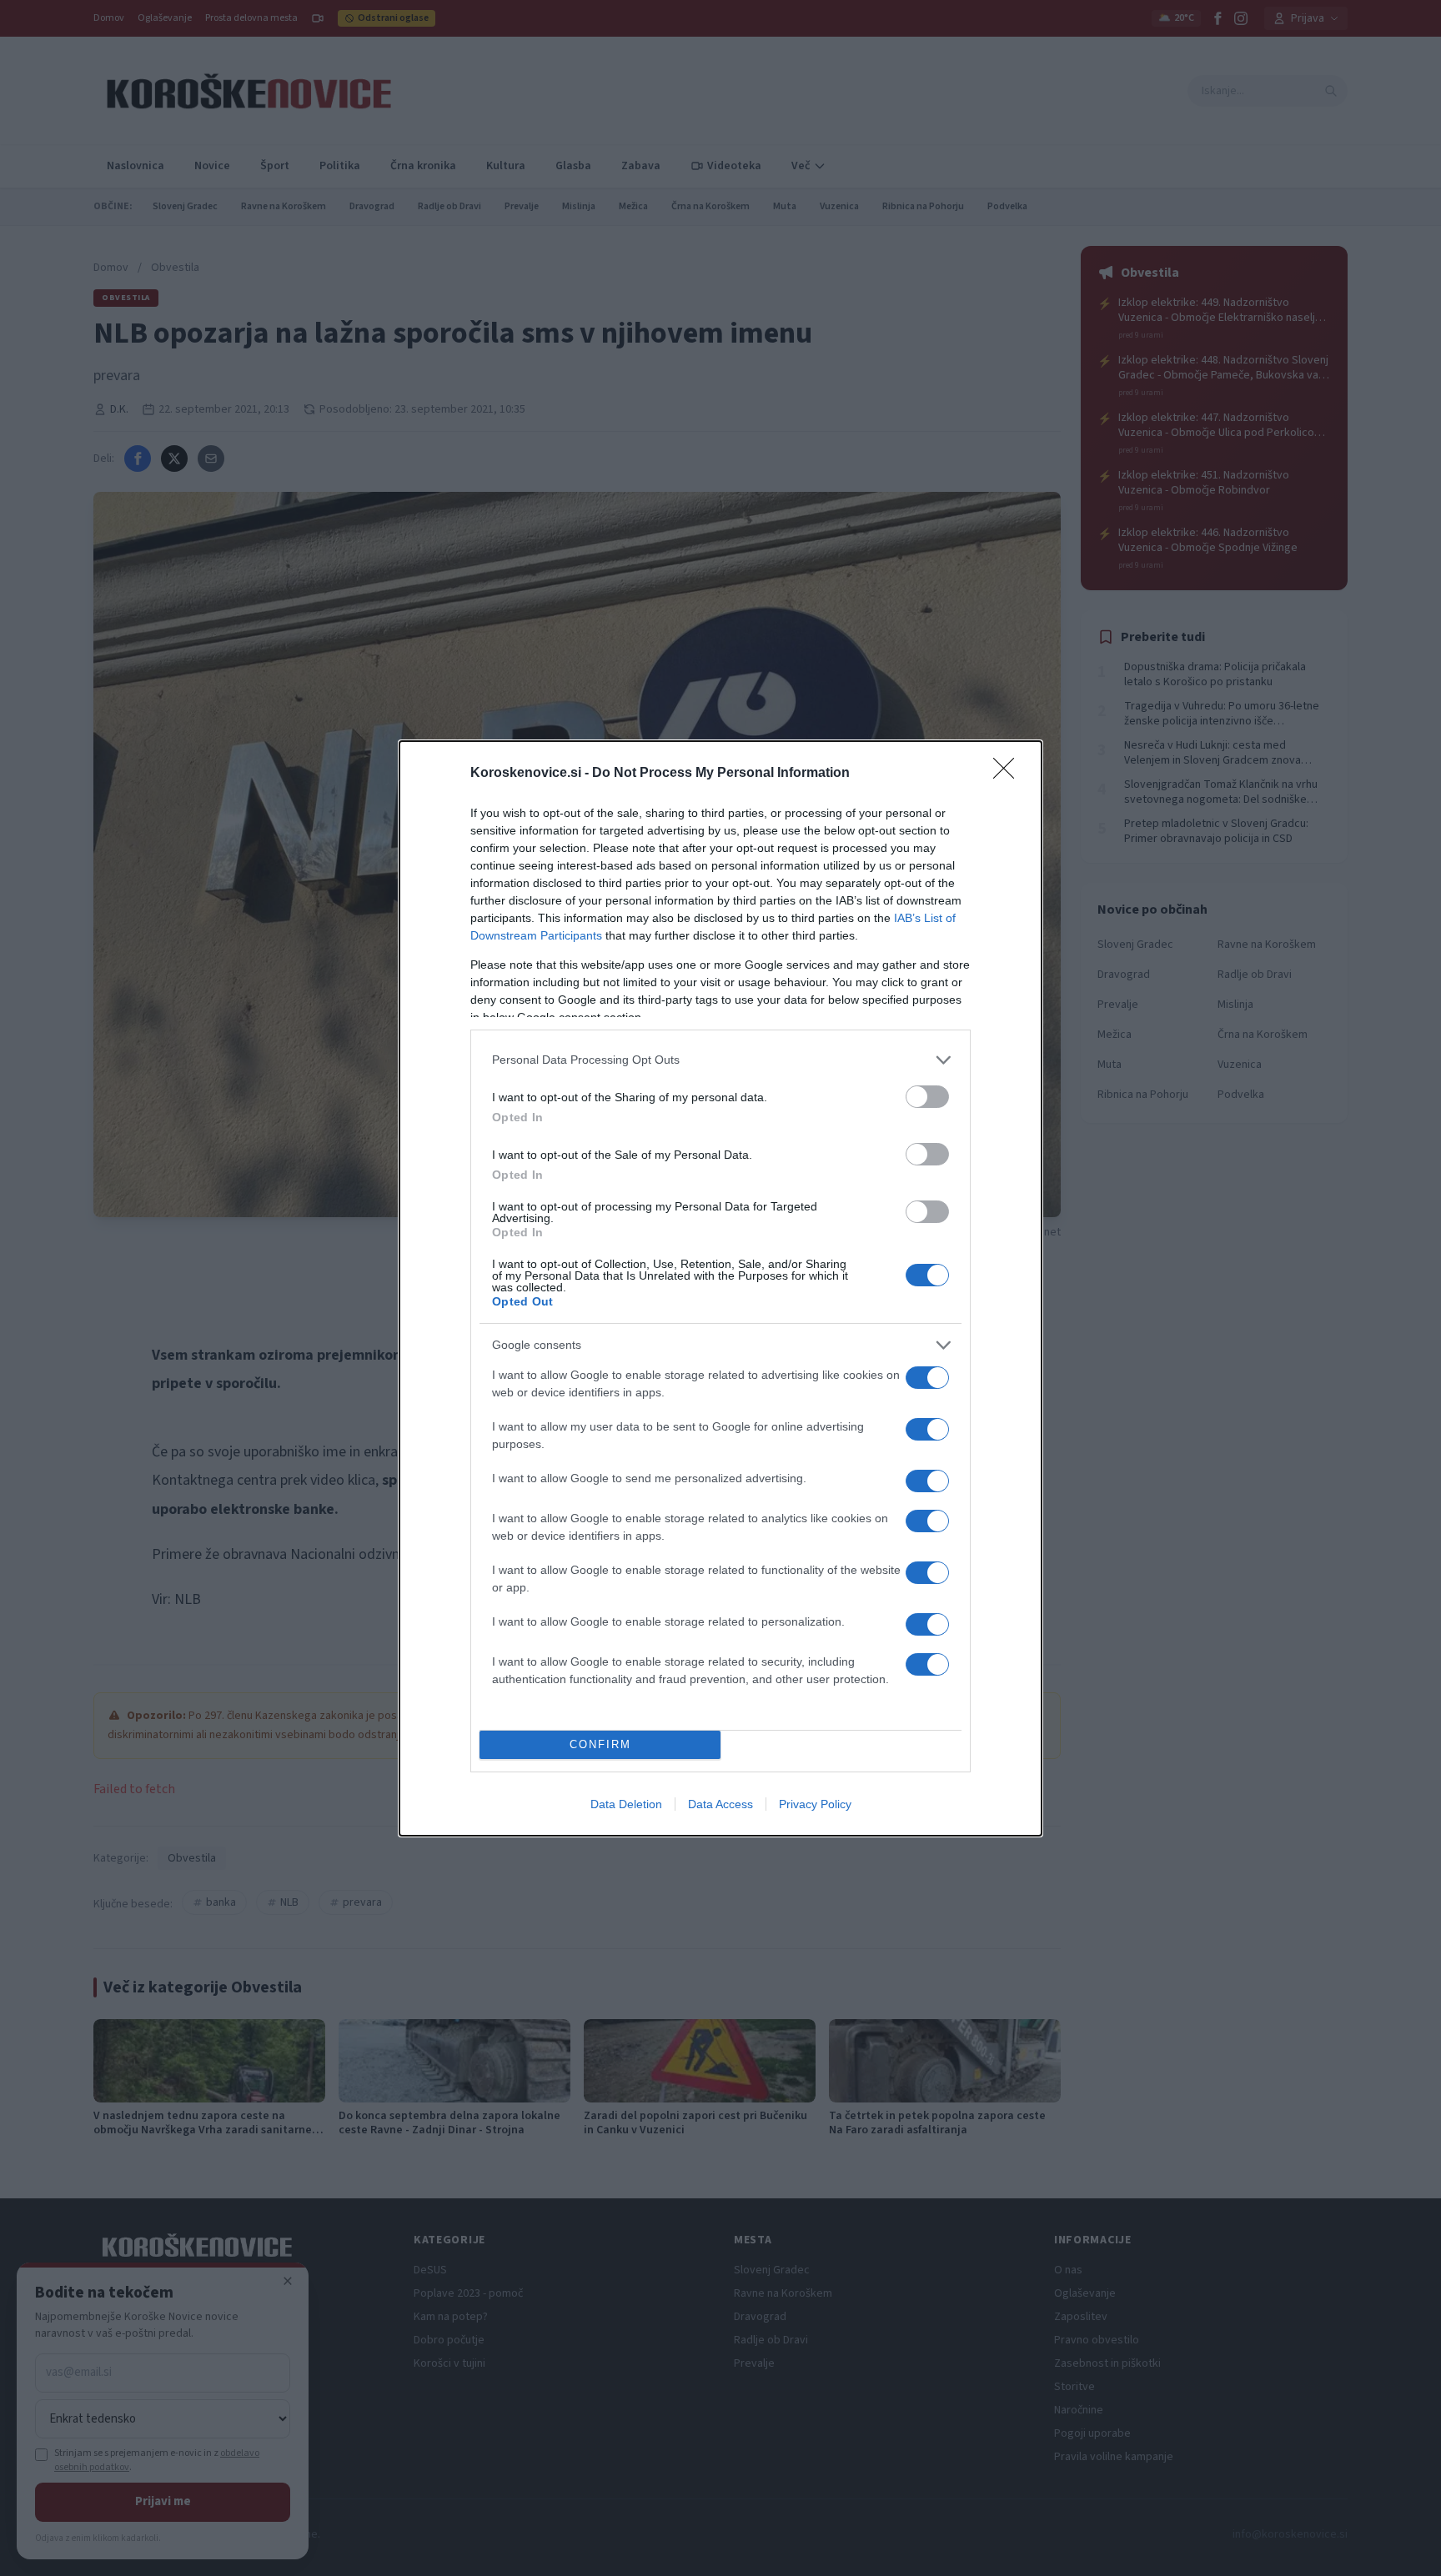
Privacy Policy (815, 1804)
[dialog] (720, 1288)
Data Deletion (626, 1804)
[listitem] (720, 1060)
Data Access (720, 1804)
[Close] (1009, 774)
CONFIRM (600, 1744)
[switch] (927, 1097)
